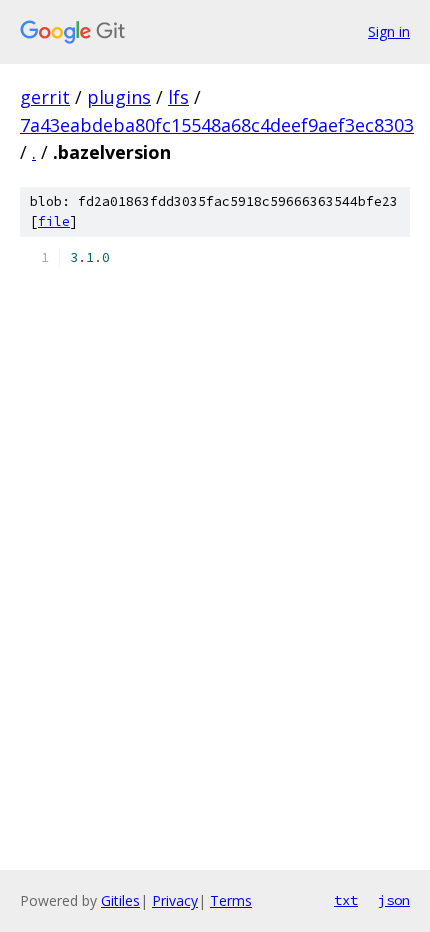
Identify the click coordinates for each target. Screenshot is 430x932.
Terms (231, 900)
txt (346, 900)
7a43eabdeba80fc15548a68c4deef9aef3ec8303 (217, 125)
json (394, 900)
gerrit (45, 97)
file (54, 221)
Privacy (175, 900)
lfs (178, 97)
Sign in (389, 31)
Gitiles (120, 900)
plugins (119, 97)
